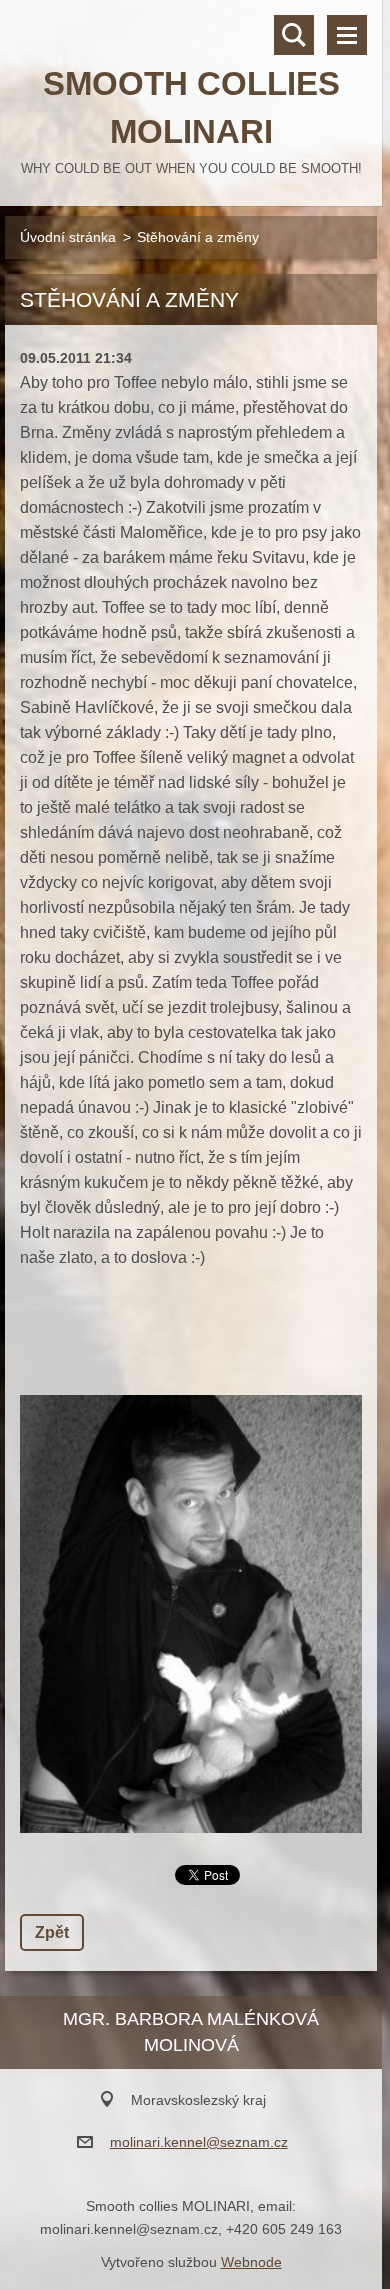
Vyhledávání (294, 35)
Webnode (251, 2262)
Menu (347, 35)
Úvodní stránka (68, 237)
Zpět (52, 1932)
